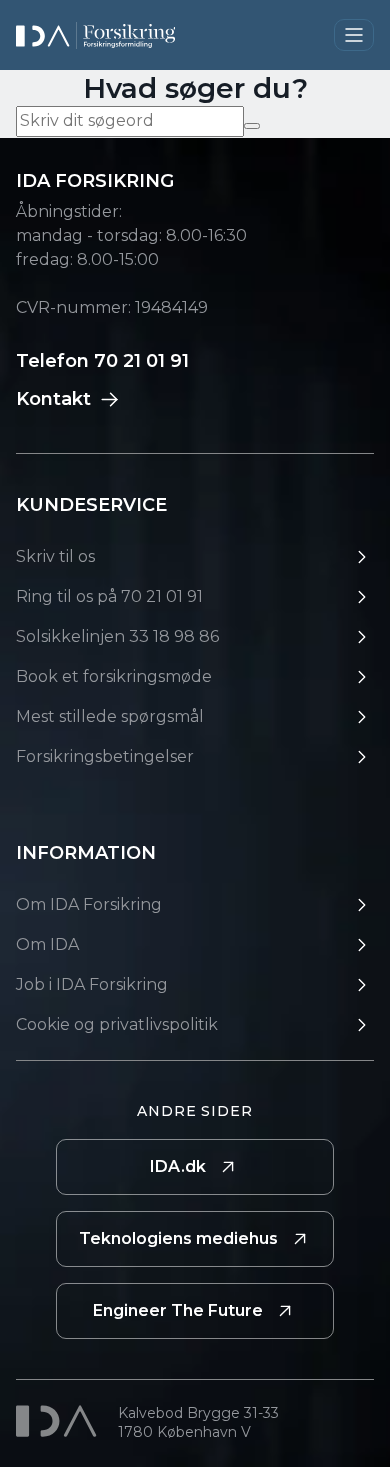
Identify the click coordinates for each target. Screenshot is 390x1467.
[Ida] (59, 1421)
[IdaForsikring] (95, 35)
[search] (252, 126)
